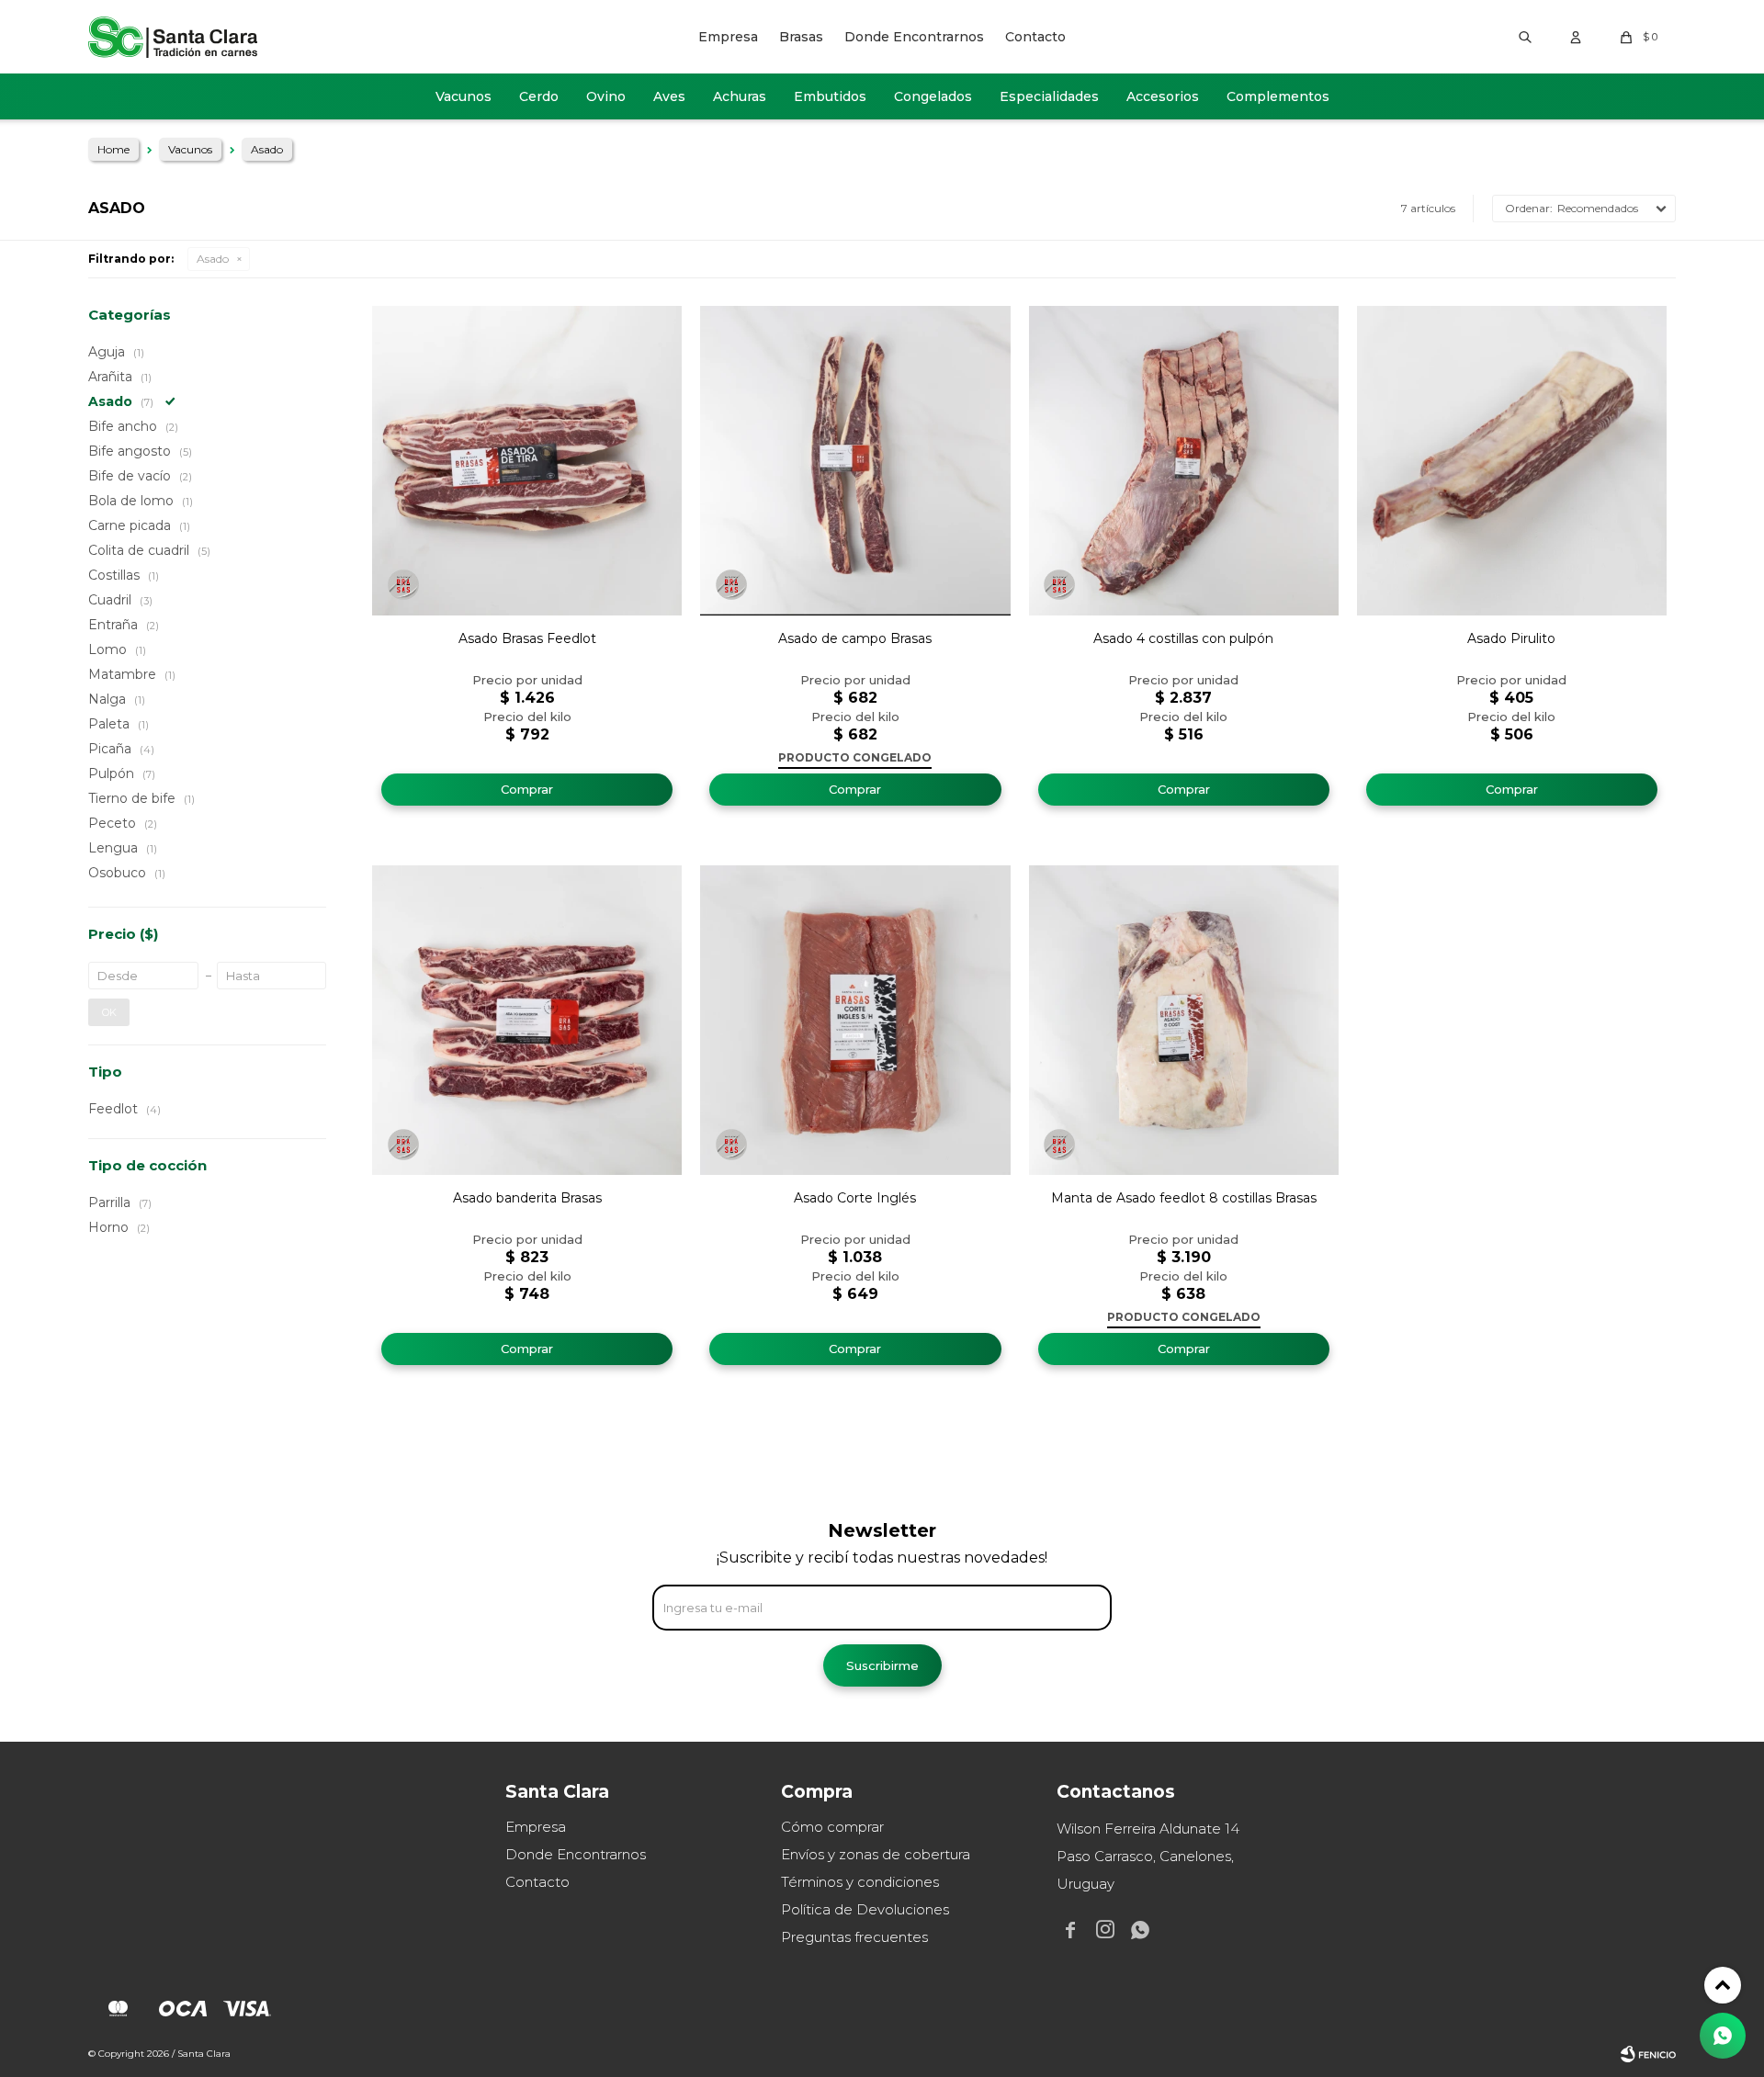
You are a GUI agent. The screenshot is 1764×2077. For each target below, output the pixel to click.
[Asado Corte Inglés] (855, 1020)
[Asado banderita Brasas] (527, 1020)
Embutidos (830, 96)
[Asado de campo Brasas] (855, 461)
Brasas (801, 37)
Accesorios (1163, 96)
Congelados (933, 96)
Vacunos (464, 96)
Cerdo (539, 96)
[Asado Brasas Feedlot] (527, 461)
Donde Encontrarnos (914, 37)
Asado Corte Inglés (855, 1198)
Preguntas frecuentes (854, 1937)
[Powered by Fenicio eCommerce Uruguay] (1648, 2054)
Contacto (1035, 37)
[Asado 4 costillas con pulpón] (1184, 461)
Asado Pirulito (1511, 638)
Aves (669, 96)
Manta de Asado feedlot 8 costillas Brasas (1184, 1198)
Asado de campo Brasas (855, 638)
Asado (213, 259)
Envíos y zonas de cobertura (876, 1854)
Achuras (740, 96)
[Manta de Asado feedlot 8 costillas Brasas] (1184, 1020)
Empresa (728, 37)
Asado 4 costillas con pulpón (1183, 638)
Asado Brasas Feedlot (527, 638)
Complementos (1278, 96)
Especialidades (1049, 96)
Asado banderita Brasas (527, 1198)
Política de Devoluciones (865, 1909)
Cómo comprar (832, 1827)
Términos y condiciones (860, 1882)
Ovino (606, 96)
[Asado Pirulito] (1512, 461)
